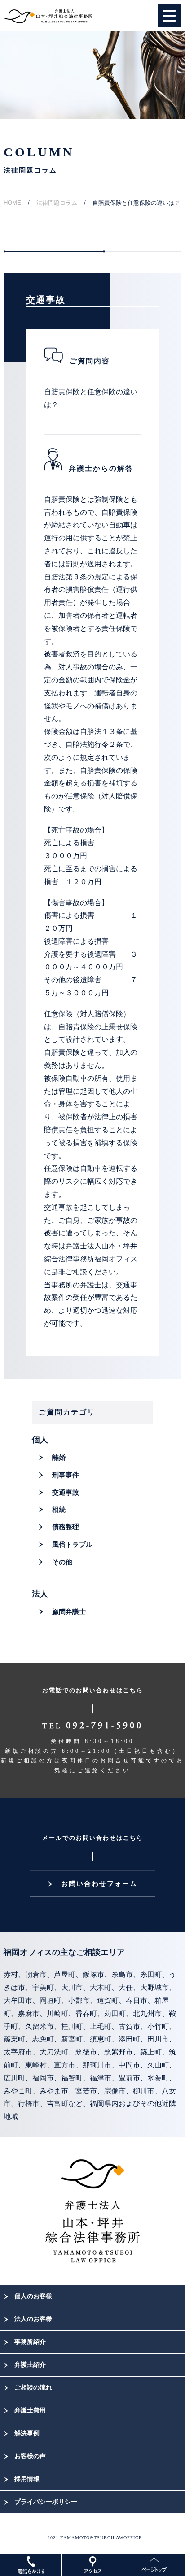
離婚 (59, 1458)
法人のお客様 (33, 2319)
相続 (59, 1510)
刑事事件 (66, 1475)
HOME (12, 203)
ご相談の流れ (33, 2388)
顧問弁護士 (69, 1612)
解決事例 (27, 2433)
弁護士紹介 (30, 2365)
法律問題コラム (57, 203)
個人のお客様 (33, 2296)
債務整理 (66, 1527)
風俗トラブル (72, 1545)
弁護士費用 (30, 2410)
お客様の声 (30, 2456)
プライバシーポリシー (46, 2502)
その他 (62, 1562)
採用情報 (27, 2479)
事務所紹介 (30, 2342)
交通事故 (66, 1493)
